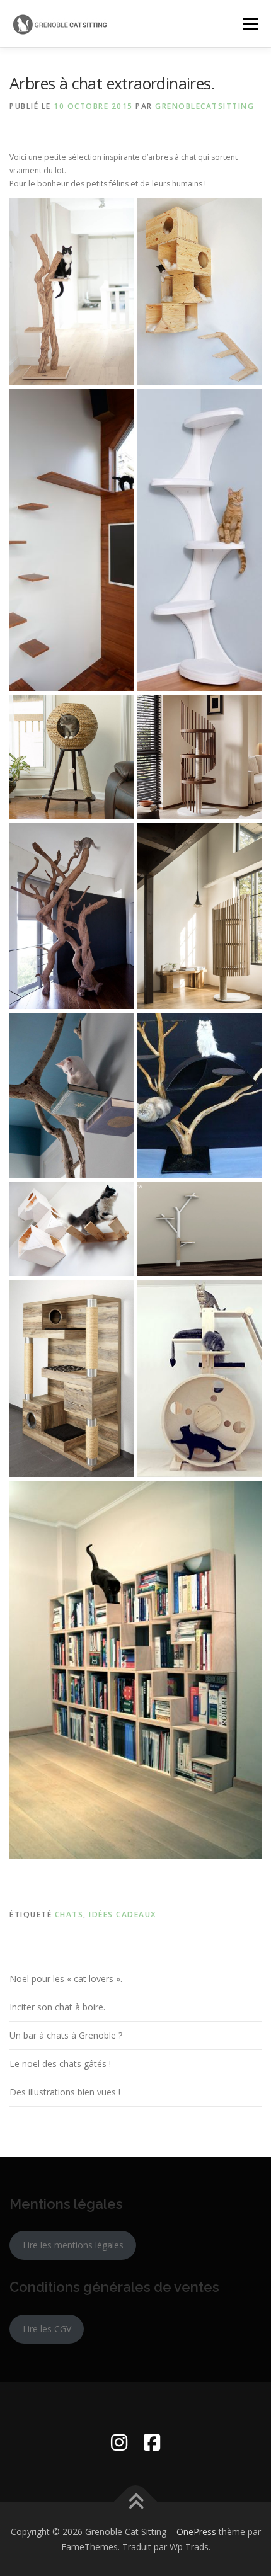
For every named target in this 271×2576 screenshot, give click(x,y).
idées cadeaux (123, 1914)
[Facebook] (152, 2442)
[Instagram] (119, 2442)
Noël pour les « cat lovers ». (66, 1979)
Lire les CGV (47, 2329)
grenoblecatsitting (205, 106)
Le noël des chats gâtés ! (60, 2064)
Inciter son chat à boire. (57, 2007)
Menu (250, 24)
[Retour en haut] (136, 2502)
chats (69, 1914)
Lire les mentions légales (73, 2245)
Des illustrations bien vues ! (65, 2092)
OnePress (196, 2532)
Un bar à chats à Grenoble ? (66, 2035)
